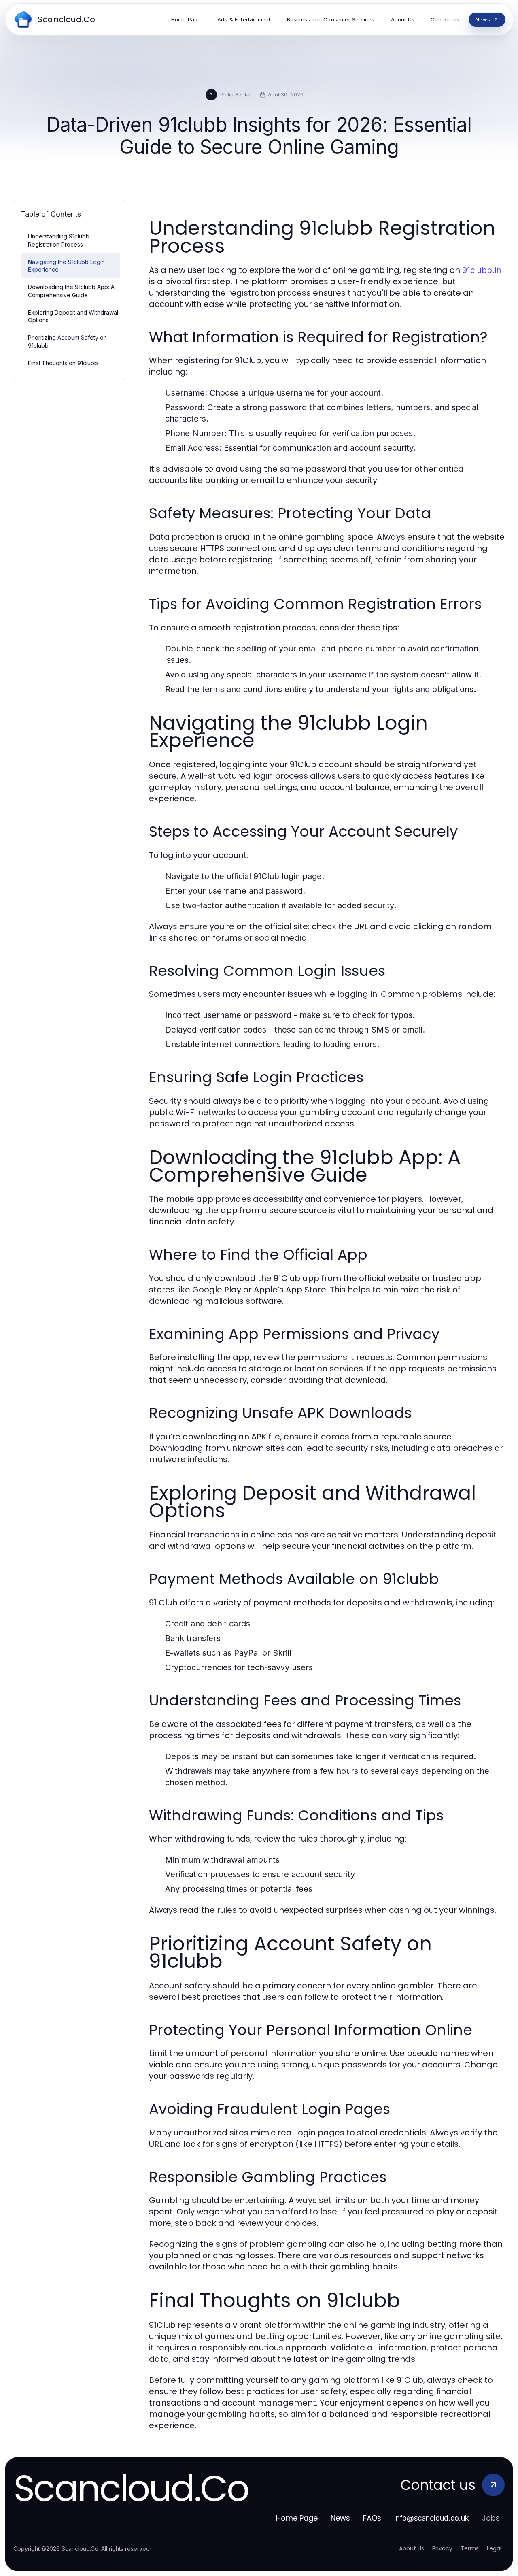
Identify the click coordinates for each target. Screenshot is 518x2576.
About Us (412, 2548)
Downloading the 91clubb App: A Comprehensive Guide (71, 291)
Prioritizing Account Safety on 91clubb (67, 341)
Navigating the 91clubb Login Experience (66, 266)
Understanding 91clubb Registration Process (59, 240)
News (340, 2518)
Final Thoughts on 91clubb (63, 363)
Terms (470, 2548)
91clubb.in (482, 270)
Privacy (442, 2548)
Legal (494, 2548)
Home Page (297, 2518)
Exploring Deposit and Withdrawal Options (73, 316)
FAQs (372, 2518)
